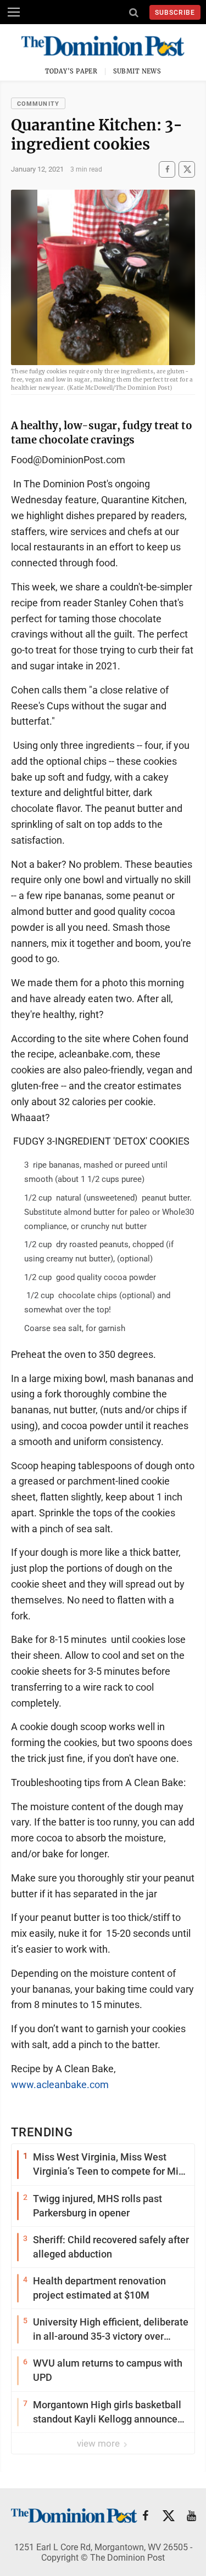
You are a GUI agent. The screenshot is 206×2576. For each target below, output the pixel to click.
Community (38, 104)
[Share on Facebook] (167, 169)
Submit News (137, 71)
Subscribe (175, 13)
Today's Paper (71, 71)
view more (99, 2443)
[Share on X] (187, 169)
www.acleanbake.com (60, 2085)
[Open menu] (14, 12)
